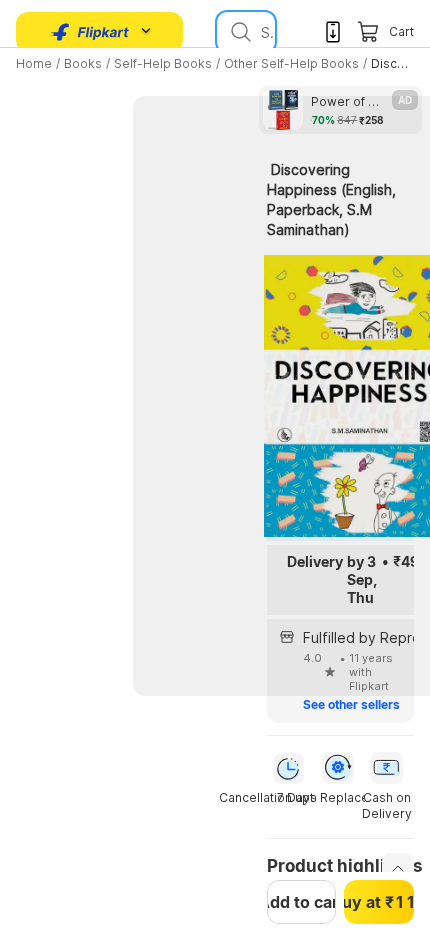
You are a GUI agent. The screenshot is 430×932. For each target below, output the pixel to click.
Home (34, 63)
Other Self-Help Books (291, 63)
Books (83, 63)
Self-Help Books (163, 63)
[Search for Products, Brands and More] (239, 32)
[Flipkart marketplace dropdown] (90, 32)
